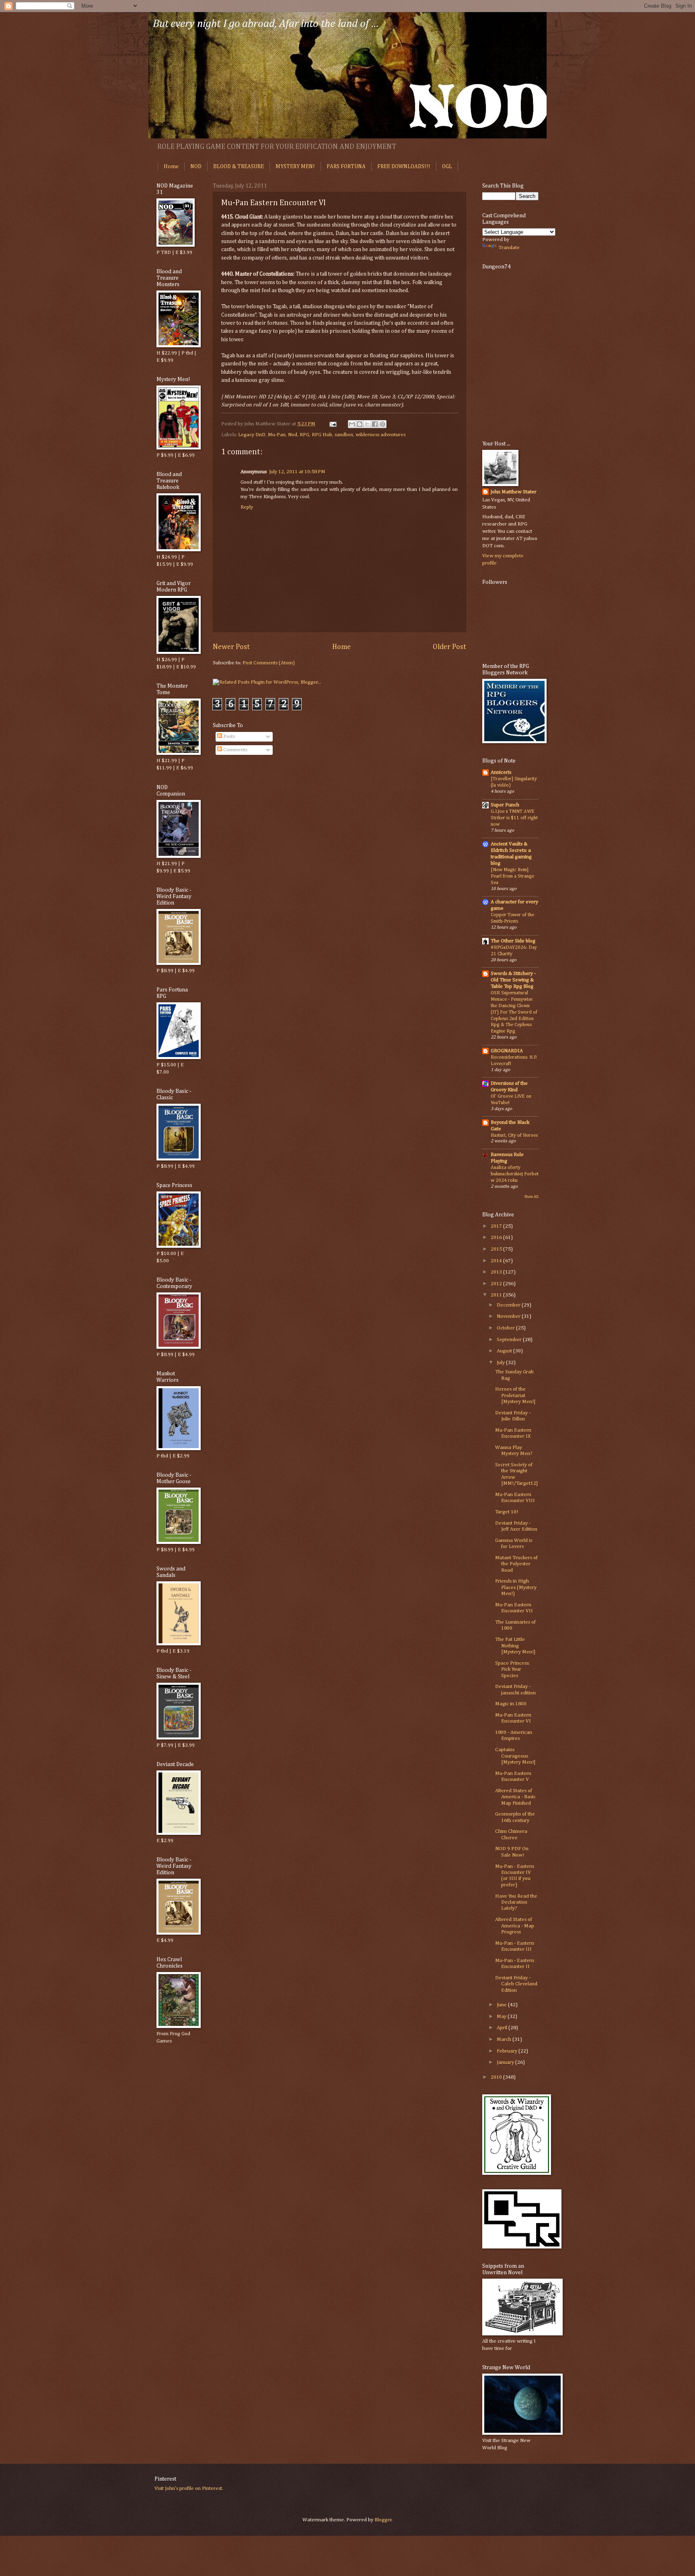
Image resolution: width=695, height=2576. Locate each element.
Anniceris (501, 772)
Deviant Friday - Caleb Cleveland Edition (516, 1984)
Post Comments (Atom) (269, 663)
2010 (497, 2077)
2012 (497, 1284)
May (502, 2016)
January (506, 2062)
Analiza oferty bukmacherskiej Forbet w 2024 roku (515, 1174)
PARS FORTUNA (346, 167)
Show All (531, 1197)
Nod (293, 435)
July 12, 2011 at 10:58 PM (297, 472)
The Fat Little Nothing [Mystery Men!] (515, 1646)
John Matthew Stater (513, 492)
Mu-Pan (277, 435)
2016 (497, 1238)
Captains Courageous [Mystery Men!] (515, 1756)
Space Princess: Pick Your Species (512, 1669)
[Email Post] (332, 424)
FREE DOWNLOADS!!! (404, 167)
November (509, 1316)
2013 (497, 1272)
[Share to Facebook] (375, 424)
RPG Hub (322, 435)
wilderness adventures (380, 435)
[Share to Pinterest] (382, 424)
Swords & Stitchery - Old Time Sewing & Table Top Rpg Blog (513, 980)
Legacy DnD (252, 435)
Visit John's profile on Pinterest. (189, 2488)
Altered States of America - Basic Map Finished (515, 1797)
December (509, 1305)
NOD (196, 167)
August (505, 1351)
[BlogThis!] (360, 424)
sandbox (344, 435)
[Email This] (352, 424)
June (502, 2005)
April (503, 2028)
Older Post (449, 647)
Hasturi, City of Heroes (514, 1135)
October (506, 1328)
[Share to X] (367, 424)
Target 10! (507, 1512)
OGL (447, 167)
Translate (509, 248)
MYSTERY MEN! (295, 167)
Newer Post (231, 647)
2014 (497, 1261)
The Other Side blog (513, 941)
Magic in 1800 (511, 1704)
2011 (497, 1295)
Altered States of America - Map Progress (515, 1926)
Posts (228, 737)
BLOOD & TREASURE (239, 167)
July (501, 1363)
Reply (247, 507)
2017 (497, 1226)
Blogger (383, 2520)
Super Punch (505, 805)
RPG (304, 435)
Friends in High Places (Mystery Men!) (516, 1587)
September (510, 1340)
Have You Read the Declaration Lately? (516, 1902)
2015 (497, 1249)
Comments (235, 750)
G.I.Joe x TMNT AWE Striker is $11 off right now (514, 818)
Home (171, 167)
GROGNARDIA (507, 1051)
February (508, 2051)
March (505, 2039)
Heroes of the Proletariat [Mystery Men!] (515, 1395)
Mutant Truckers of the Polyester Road (516, 1564)
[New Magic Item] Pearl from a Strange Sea (512, 876)
